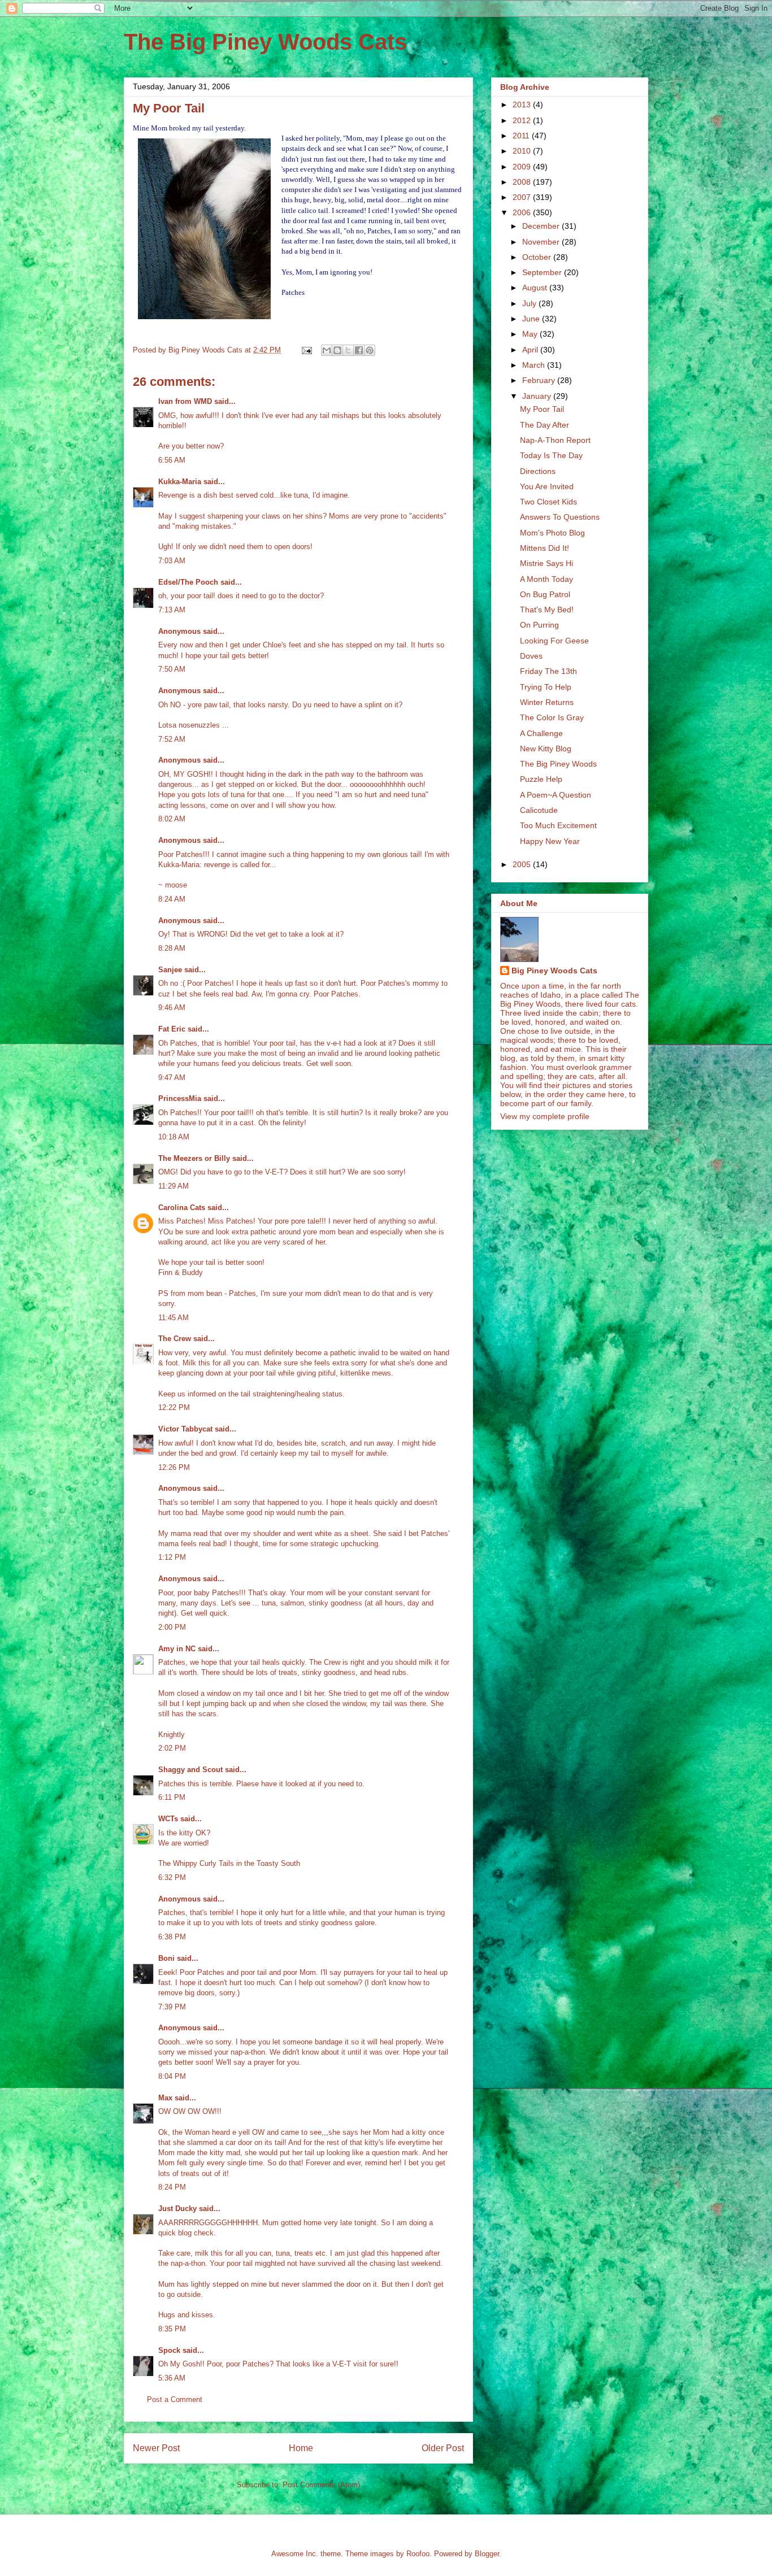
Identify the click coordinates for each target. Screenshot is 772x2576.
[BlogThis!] (337, 350)
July (530, 303)
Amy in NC (177, 1649)
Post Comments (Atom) (321, 2485)
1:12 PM (172, 1557)
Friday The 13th (548, 671)
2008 (523, 182)
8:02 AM (172, 819)
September (543, 272)
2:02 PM (172, 1748)
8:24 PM (172, 2187)
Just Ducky (177, 2209)
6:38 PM (172, 1937)
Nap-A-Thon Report (555, 440)
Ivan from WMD (185, 401)
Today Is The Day (551, 455)
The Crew (175, 1339)
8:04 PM (172, 2076)
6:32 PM (172, 1877)
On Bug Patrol (545, 594)
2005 (523, 864)
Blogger (487, 2554)
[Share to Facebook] (359, 350)
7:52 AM (172, 739)
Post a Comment (175, 2399)
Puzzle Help (541, 779)
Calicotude (539, 810)
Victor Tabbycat (185, 1429)
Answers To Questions (560, 517)
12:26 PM (174, 1467)
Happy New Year (550, 841)
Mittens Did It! (545, 548)
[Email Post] (306, 350)
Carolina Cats (182, 1207)
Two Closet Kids (548, 502)
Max (165, 2098)
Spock (169, 2350)
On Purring (539, 625)
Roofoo (418, 2554)
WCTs (168, 1819)
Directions (538, 471)
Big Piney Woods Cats (554, 971)
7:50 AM (172, 669)
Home (301, 2448)
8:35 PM (172, 2329)
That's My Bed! (547, 610)
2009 (523, 167)
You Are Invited (547, 486)
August (536, 288)
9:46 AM (172, 1008)
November (542, 242)
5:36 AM (172, 2378)
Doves (531, 656)
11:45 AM (174, 1318)
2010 (523, 151)
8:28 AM (172, 948)
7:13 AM (172, 610)
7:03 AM (172, 561)
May (531, 334)
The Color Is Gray (552, 717)
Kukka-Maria (180, 482)
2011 (522, 136)
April (531, 350)
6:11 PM (172, 1797)
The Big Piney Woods (558, 764)
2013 (523, 105)
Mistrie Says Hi (547, 563)
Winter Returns (547, 702)
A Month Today (547, 579)
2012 (523, 120)
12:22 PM (174, 1407)
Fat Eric (172, 1029)
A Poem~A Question (556, 795)
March (535, 365)
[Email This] (327, 350)
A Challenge (541, 733)
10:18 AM (174, 1137)
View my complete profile (545, 1116)
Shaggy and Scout (190, 1770)
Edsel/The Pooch (188, 582)
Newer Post (156, 2448)
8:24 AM (172, 899)
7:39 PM (172, 2007)
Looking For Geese (554, 641)
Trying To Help (546, 687)
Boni (166, 1958)
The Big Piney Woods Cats (265, 42)
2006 (523, 212)
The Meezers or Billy (194, 1158)
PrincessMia (180, 1098)
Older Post (443, 2448)
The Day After (545, 425)
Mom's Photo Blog (552, 533)
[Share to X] (348, 350)
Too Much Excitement (558, 825)
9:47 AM (172, 1078)
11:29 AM (174, 1186)
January (538, 396)
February (540, 380)
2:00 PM (172, 1627)
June (532, 319)
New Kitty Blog (546, 749)
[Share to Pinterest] (370, 350)
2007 (523, 197)
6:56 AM (172, 460)
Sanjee (170, 970)
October (538, 257)
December (542, 226)
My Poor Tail (542, 409)
